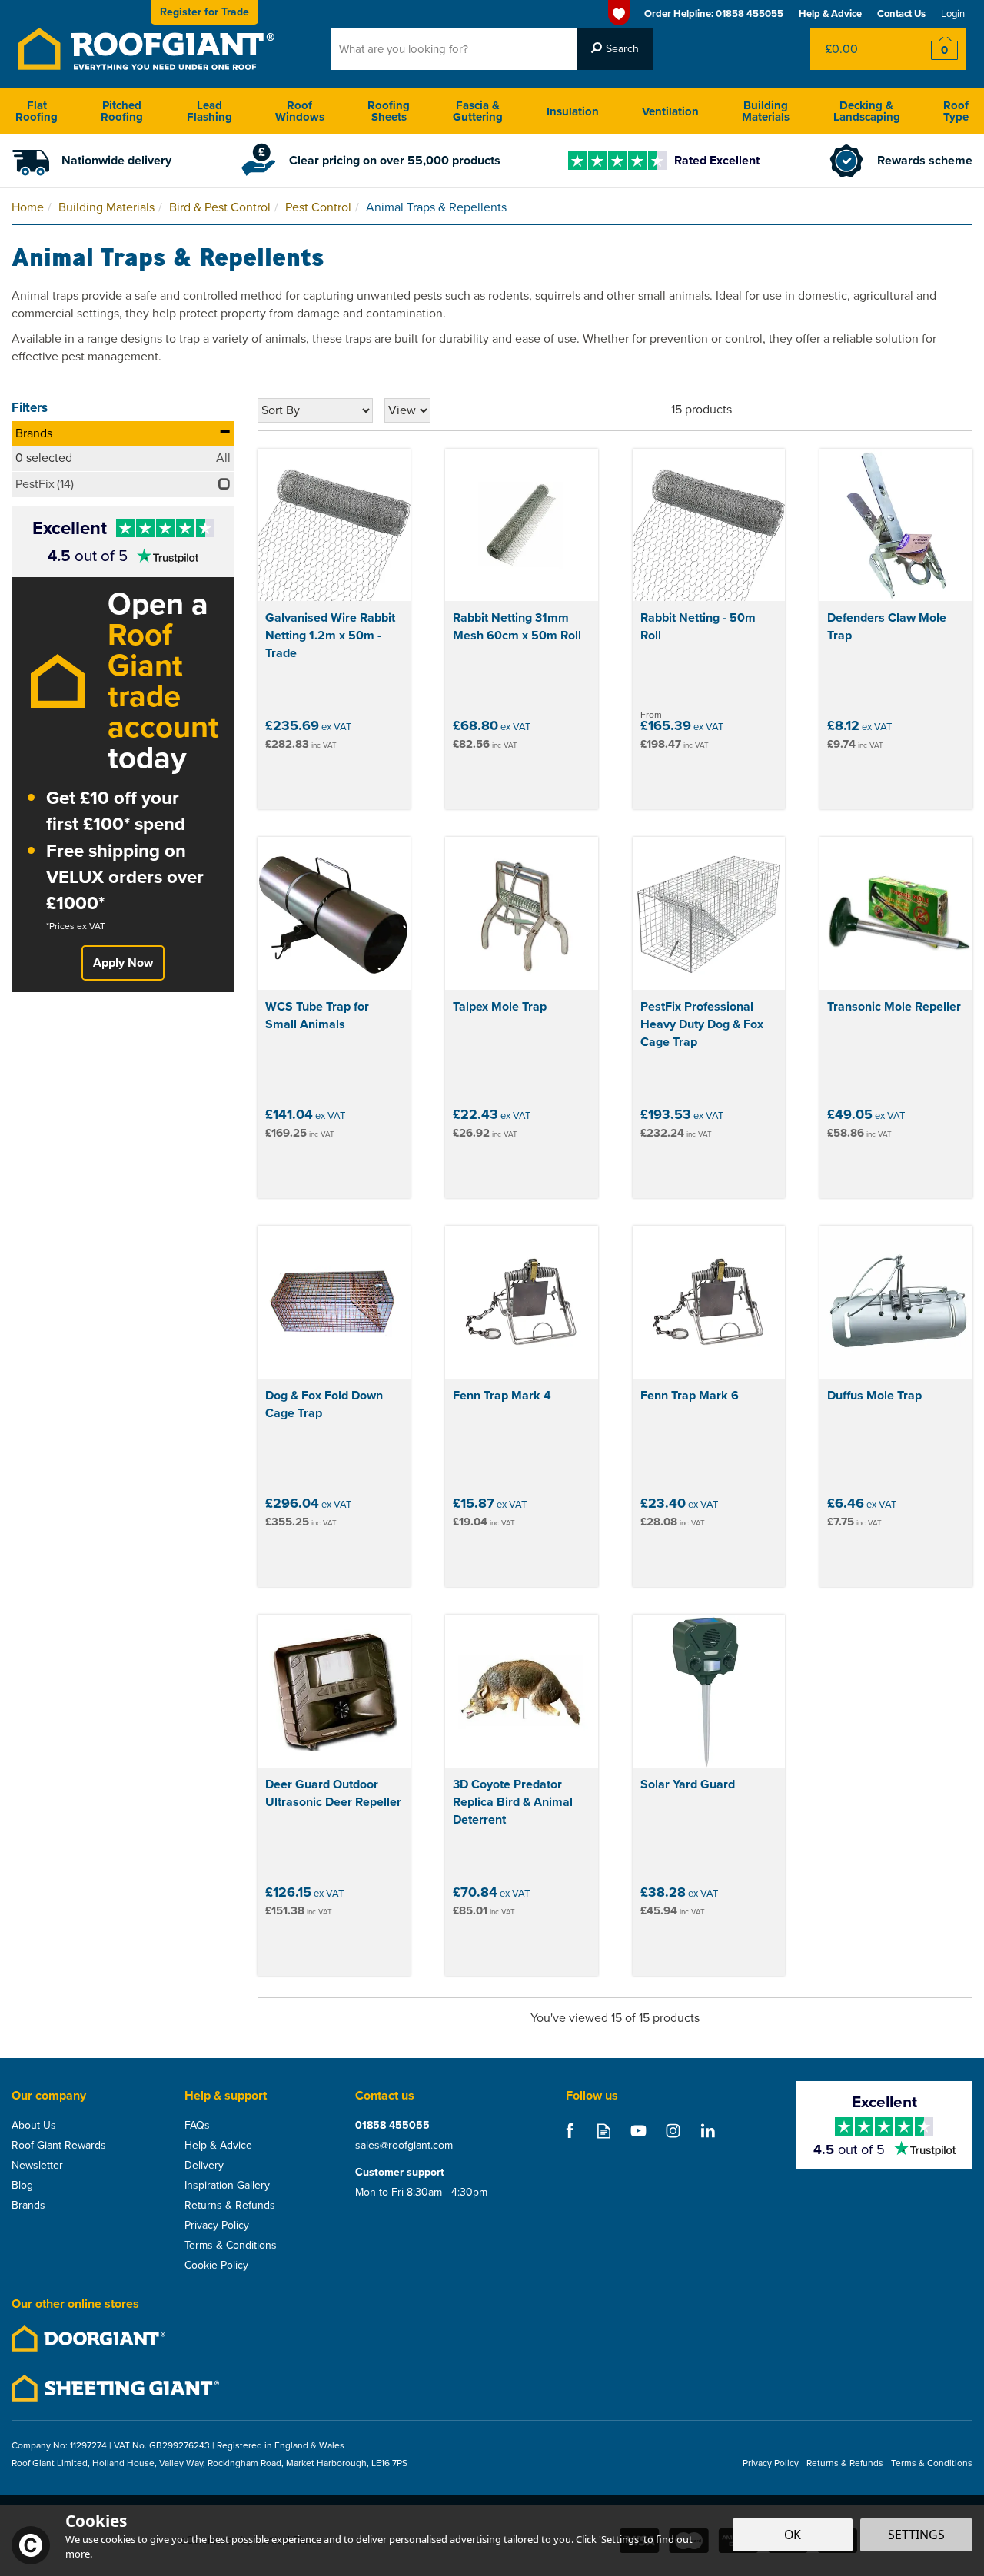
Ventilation (670, 111)
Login (953, 13)
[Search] (615, 49)
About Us (34, 2126)
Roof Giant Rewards (59, 2146)
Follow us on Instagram (673, 2131)
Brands (34, 433)
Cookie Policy (216, 2266)
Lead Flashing (209, 111)
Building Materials (766, 111)
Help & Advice (218, 2146)
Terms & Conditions (231, 2246)
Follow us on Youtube (638, 2131)
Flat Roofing (37, 111)
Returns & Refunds (230, 2206)
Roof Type (956, 111)
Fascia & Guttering (478, 111)
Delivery (204, 2166)
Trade (204, 12)
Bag (857, 49)
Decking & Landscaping (867, 111)
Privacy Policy (217, 2226)
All (223, 458)
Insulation (573, 111)
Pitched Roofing (122, 111)
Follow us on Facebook (569, 2131)
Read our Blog (604, 2131)
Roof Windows (300, 111)
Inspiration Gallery (227, 2186)
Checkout (934, 49)
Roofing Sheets (389, 111)
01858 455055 (392, 2126)
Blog (22, 2186)
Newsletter (37, 2166)
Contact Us (901, 13)
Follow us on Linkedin (708, 2131)
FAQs (197, 2126)
